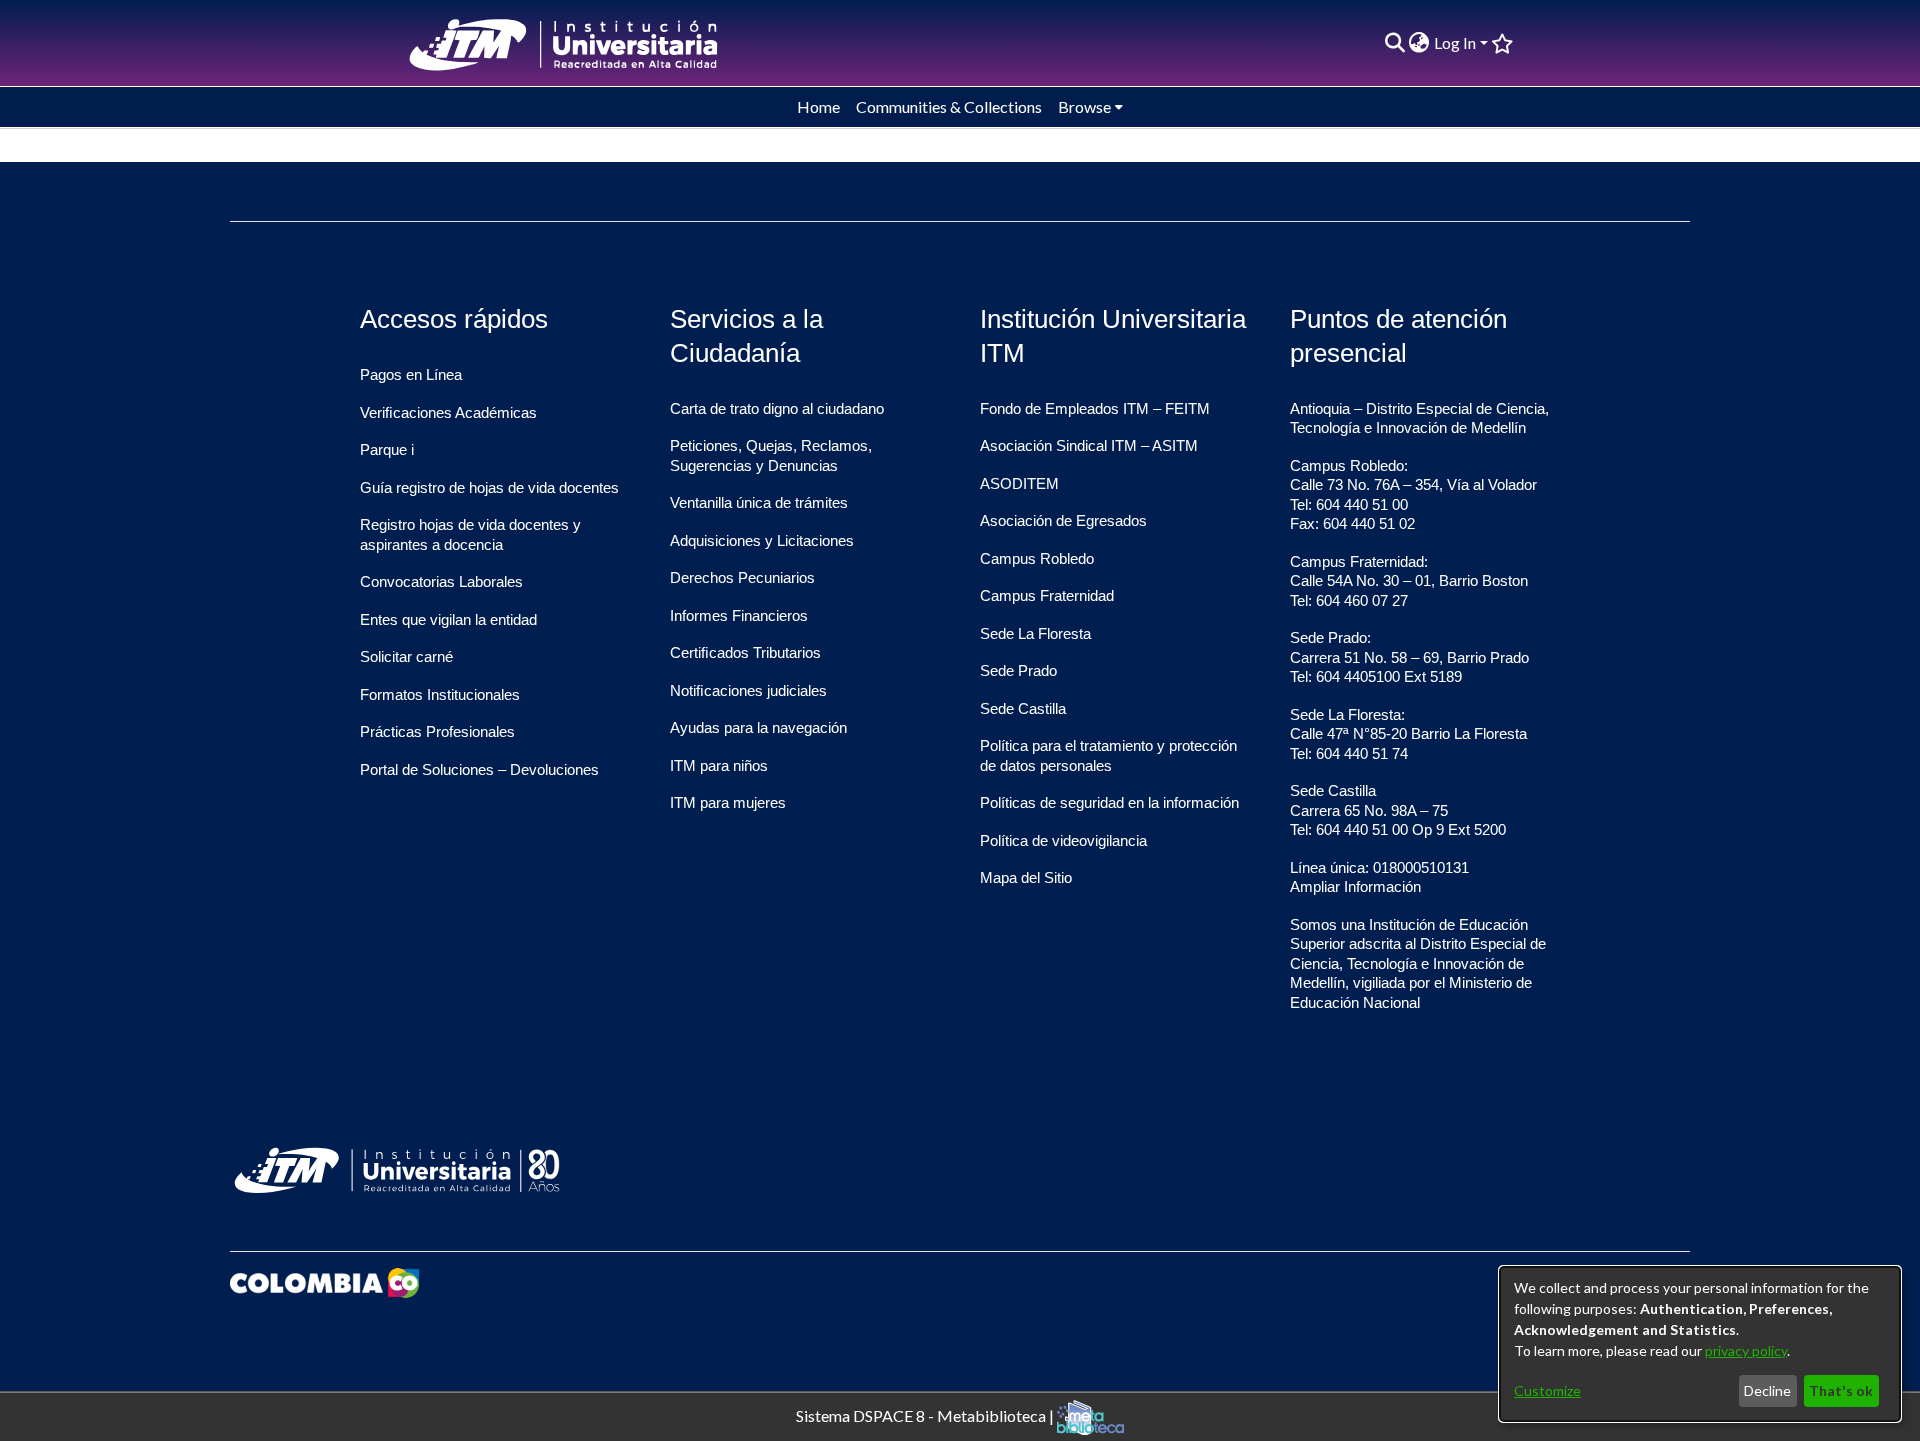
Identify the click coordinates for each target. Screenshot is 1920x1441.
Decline (1767, 1390)
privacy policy (1746, 1350)
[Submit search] (1394, 43)
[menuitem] (1419, 43)
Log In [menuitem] (1455, 42)
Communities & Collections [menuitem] (949, 106)
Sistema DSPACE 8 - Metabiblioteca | (926, 1414)
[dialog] (1700, 1344)
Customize (1547, 1390)
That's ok (1841, 1390)
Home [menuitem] (818, 106)
